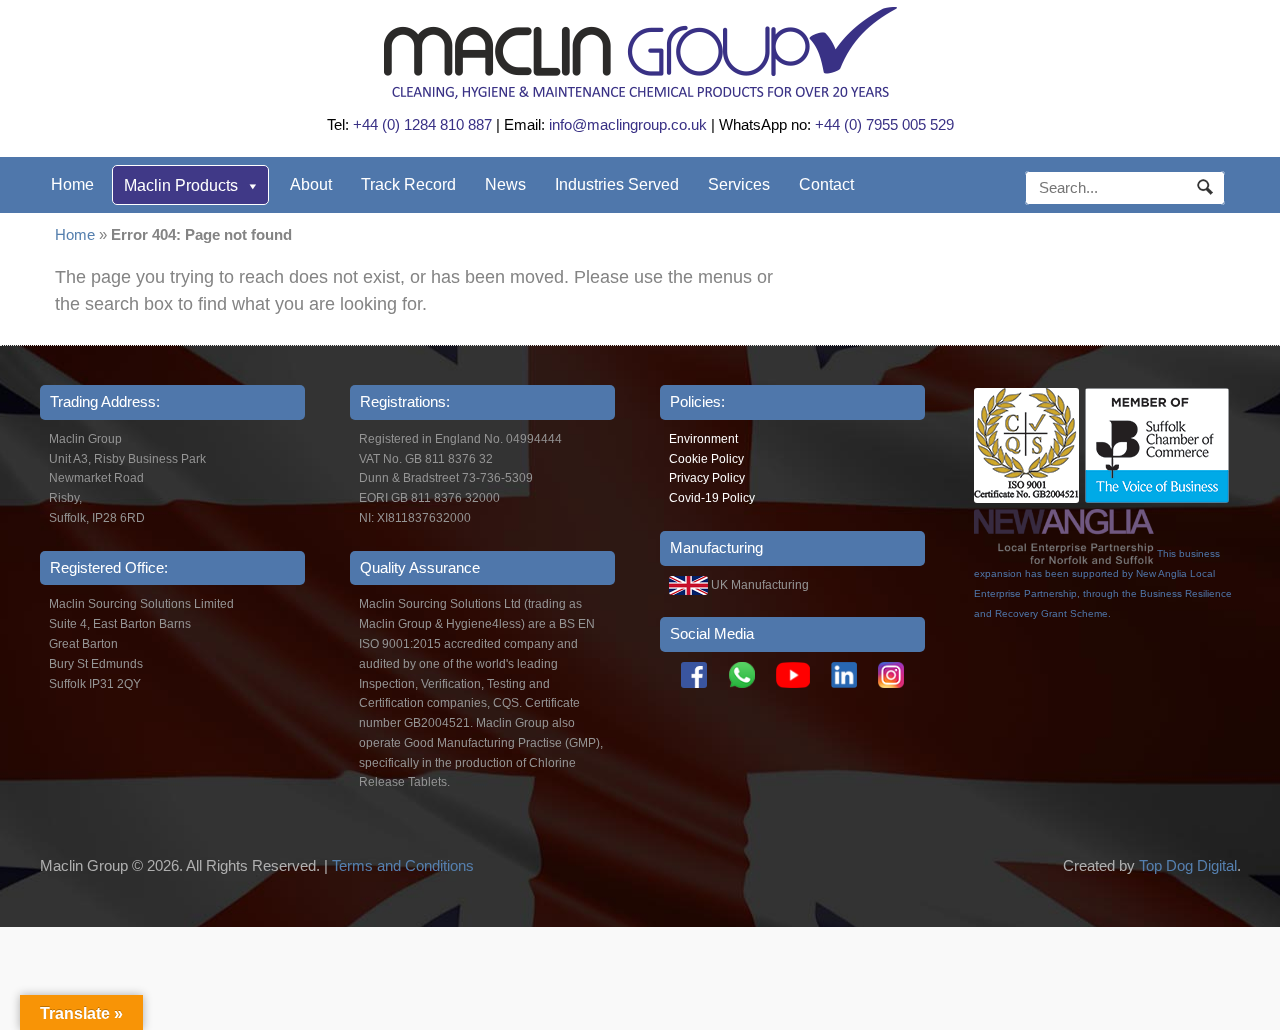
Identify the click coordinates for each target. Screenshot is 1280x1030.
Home (72, 184)
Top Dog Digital (1188, 865)
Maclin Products (181, 185)
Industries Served (617, 184)
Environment (703, 439)
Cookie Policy (706, 459)
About (311, 184)
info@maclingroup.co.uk (628, 124)
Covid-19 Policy (712, 498)
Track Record (408, 184)
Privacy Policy (707, 478)
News (505, 184)
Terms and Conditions (403, 865)
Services (739, 184)
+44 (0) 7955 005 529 (884, 124)
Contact (826, 184)
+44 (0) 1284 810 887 (422, 124)
